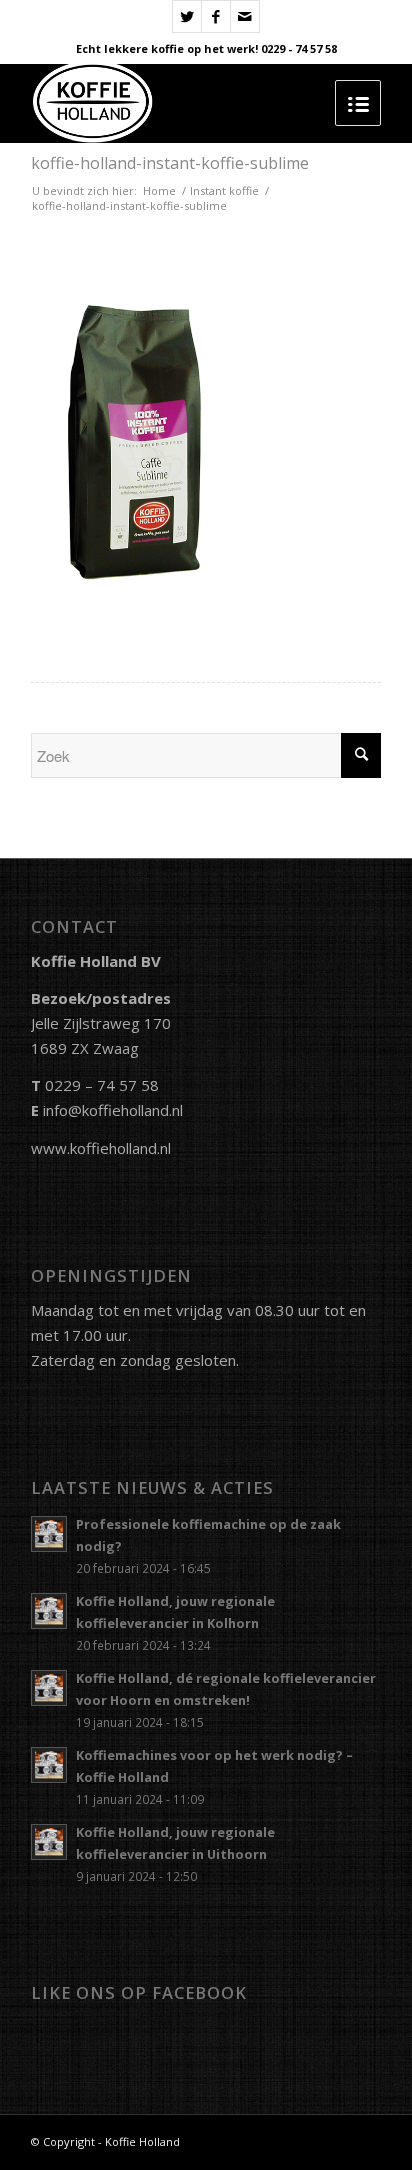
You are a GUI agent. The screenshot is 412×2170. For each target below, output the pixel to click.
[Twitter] (187, 16)
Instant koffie (224, 190)
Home (159, 190)
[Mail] (245, 16)
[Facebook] (216, 16)
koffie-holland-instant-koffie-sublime (170, 163)
